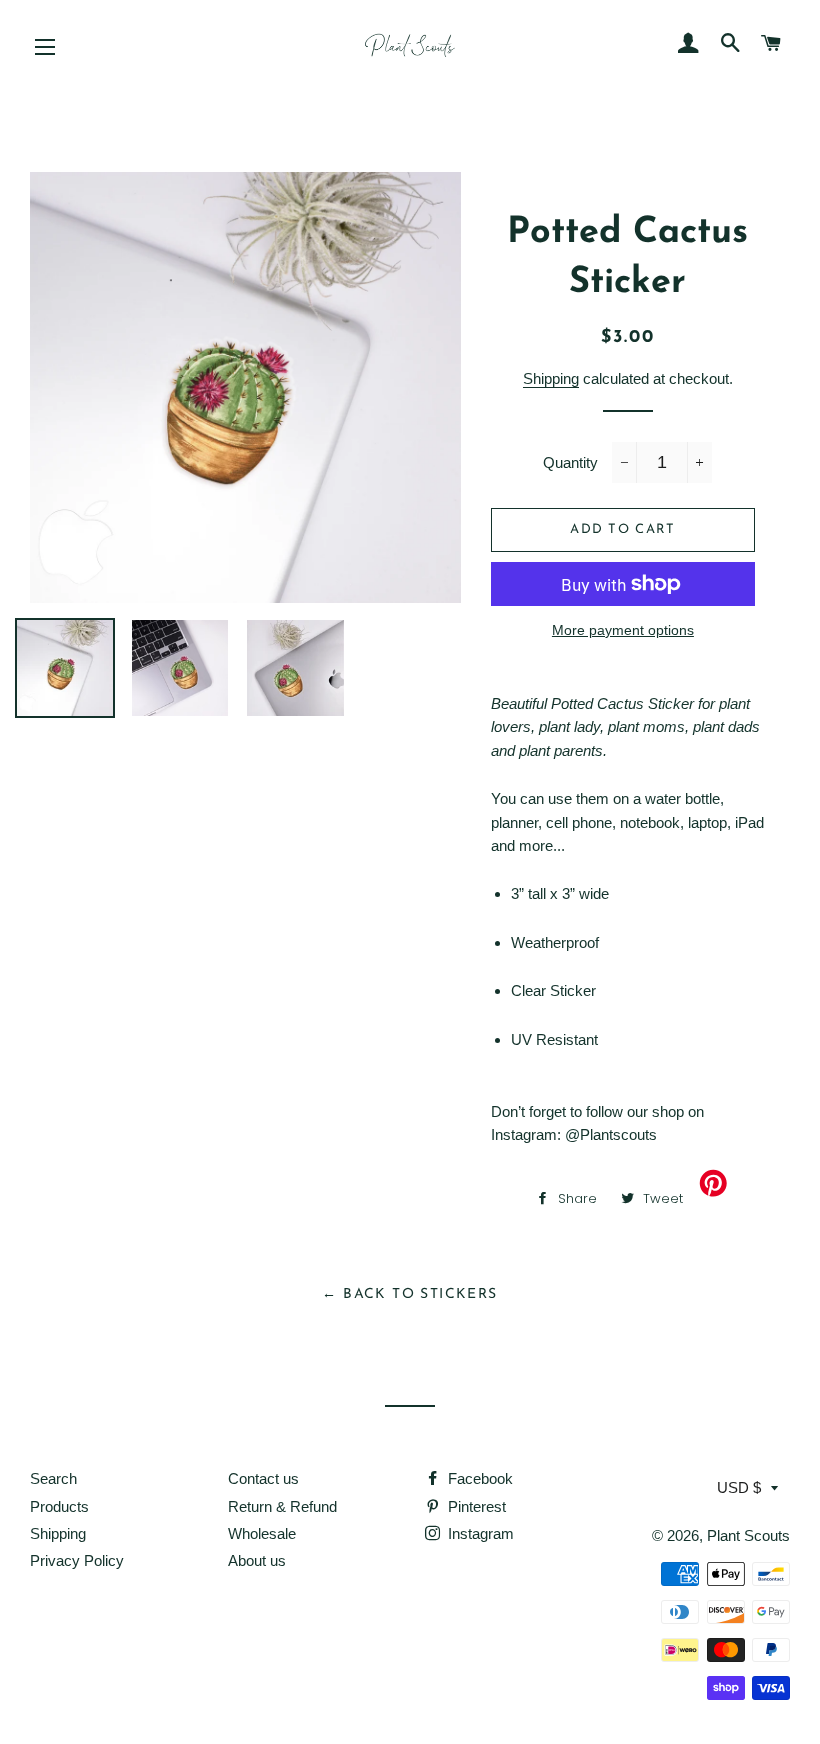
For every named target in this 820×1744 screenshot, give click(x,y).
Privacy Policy (77, 1560)
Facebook (478, 1478)
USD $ (739, 1487)
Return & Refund (282, 1506)
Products (59, 1506)
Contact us (263, 1478)
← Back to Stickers (409, 1294)
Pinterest (475, 1506)
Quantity (570, 462)
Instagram (479, 1533)
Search (53, 1478)
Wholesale (262, 1533)
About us (257, 1560)
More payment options (623, 630)
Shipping (551, 378)
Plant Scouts (748, 1535)
